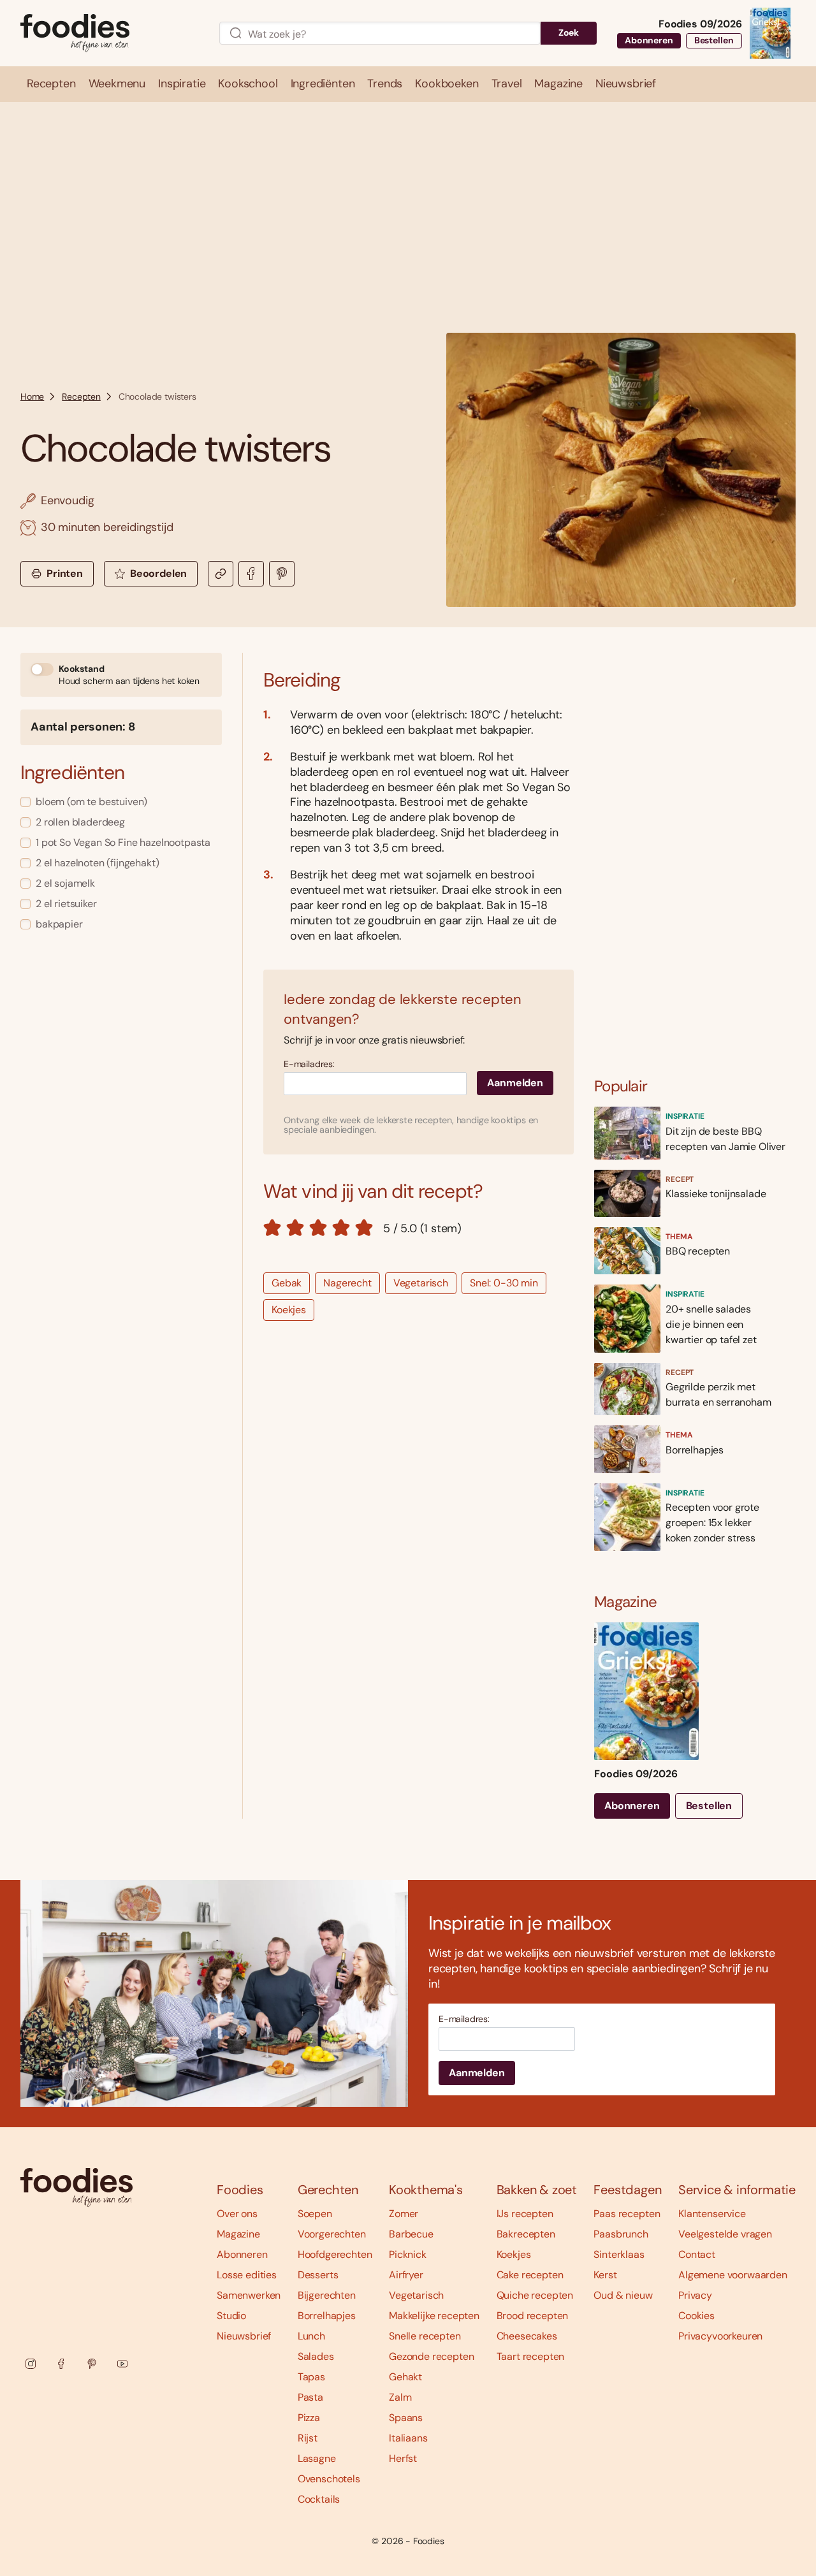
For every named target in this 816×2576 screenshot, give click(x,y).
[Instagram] (31, 2364)
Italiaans (408, 2438)
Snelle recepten (425, 2336)
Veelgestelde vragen (725, 2234)
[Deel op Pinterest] (282, 574)
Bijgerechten (327, 2295)
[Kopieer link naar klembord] (221, 574)
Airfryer (406, 2275)
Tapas (311, 2377)
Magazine (238, 2234)
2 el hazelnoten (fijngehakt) (98, 863)
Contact (697, 2254)
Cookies (696, 2316)
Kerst (605, 2275)
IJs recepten (525, 2214)
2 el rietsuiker (66, 904)
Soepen (315, 2214)
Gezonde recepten (431, 2356)
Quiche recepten (535, 2295)
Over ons (237, 2214)
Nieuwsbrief (244, 2336)
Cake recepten (530, 2275)
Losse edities (247, 2275)
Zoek (569, 33)
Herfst (403, 2458)
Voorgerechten (332, 2234)
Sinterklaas (619, 2254)
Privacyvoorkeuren (720, 2336)
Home (32, 397)
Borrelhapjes (327, 2316)
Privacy (695, 2295)
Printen (65, 573)
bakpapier (59, 924)
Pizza (309, 2418)
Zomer (404, 2214)
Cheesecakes (527, 2336)
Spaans (406, 2418)
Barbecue (411, 2234)
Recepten (81, 397)
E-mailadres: (309, 1064)
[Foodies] (110, 33)
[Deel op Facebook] (251, 574)
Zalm (400, 2397)
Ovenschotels (329, 2479)
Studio (231, 2316)
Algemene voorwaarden (733, 2275)
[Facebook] (61, 2364)
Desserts (318, 2275)
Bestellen (714, 40)
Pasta (310, 2397)
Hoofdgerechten (335, 2254)
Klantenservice (712, 2214)
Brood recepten (533, 2316)
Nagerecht (347, 1283)
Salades (316, 2356)
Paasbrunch (621, 2234)
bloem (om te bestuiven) (91, 802)
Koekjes (289, 1310)
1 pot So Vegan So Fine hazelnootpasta (123, 842)
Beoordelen (158, 573)
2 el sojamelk (65, 883)
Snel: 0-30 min (504, 1283)
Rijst (308, 2438)
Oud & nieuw (623, 2295)
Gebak (287, 1283)
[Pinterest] (92, 2364)
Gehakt (405, 2377)
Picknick (408, 2254)
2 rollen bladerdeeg (80, 822)
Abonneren (649, 40)
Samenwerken (249, 2295)
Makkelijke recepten (434, 2316)
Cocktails (319, 2499)
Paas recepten (627, 2214)
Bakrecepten (526, 2234)
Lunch (311, 2336)
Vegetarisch (421, 1283)
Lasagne (317, 2458)
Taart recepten (531, 2356)
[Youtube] (122, 2364)
